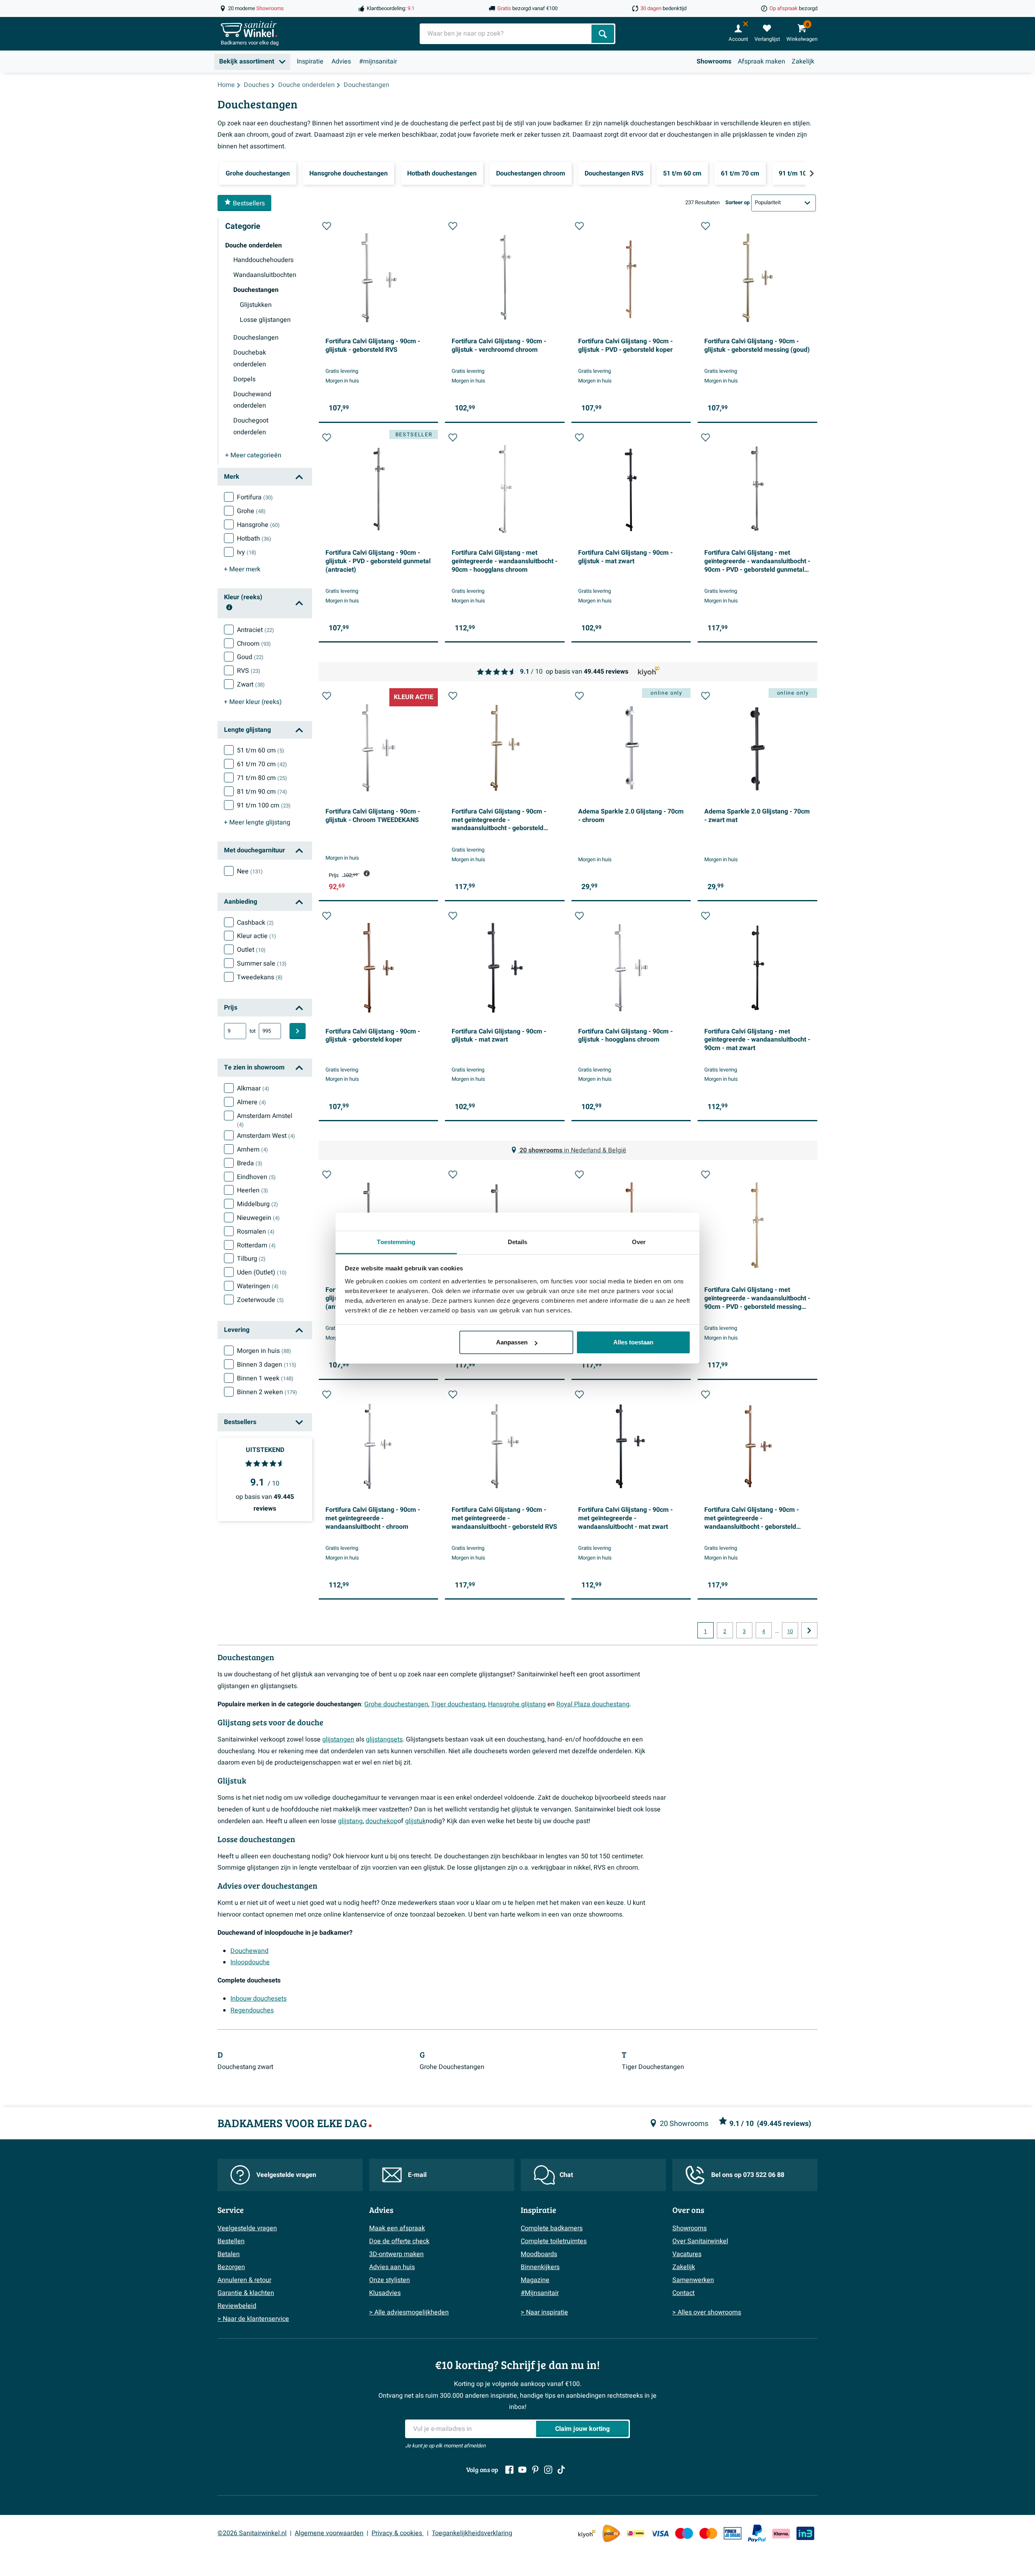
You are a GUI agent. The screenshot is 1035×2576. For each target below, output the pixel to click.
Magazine (535, 2280)
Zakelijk (803, 61)
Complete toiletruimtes (554, 2241)
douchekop (381, 1821)
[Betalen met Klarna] (781, 2533)
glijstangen (338, 1739)
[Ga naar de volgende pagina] (809, 1630)
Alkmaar (253, 1088)
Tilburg (251, 1259)
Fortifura (255, 497)
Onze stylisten (390, 2280)
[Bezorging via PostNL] (611, 2534)
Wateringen (258, 1286)
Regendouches (252, 2010)
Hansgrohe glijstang (517, 1704)
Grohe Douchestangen (452, 2067)
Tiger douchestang (458, 1704)
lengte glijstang (257, 822)
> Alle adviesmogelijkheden (409, 2312)
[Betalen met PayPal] (757, 2534)
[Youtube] (522, 2470)
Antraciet (256, 630)
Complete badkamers (552, 2228)
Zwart (251, 685)
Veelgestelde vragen (286, 2175)
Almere (251, 1102)
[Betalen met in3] (805, 2533)
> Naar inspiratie (544, 2312)
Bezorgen (231, 2267)
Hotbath (254, 539)
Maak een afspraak (397, 2228)
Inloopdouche (250, 1962)
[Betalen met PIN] (733, 2533)
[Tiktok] (561, 2470)
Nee (250, 871)
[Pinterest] (535, 2470)
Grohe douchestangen (396, 1704)
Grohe (251, 511)
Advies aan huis (392, 2267)
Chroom (254, 644)
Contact (683, 2293)
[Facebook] (509, 2470)
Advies (341, 61)
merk (242, 569)
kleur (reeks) (253, 702)
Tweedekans (260, 977)
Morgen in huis (264, 1351)
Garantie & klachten (246, 2293)
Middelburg (258, 1204)
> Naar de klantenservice (253, 2319)
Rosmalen (256, 1232)
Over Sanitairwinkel (700, 2241)
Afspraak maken (761, 61)
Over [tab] (639, 1242)
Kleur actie (257, 936)
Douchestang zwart (245, 2067)
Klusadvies (385, 2293)
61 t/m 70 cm (262, 764)
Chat (566, 2175)
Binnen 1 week (265, 1378)
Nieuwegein (258, 1218)
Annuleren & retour (244, 2280)
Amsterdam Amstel (265, 1120)
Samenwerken (693, 2280)
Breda (250, 1163)
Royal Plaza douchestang (593, 1704)
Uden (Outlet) (262, 1272)
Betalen (229, 2254)
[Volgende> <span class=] (811, 173)
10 (790, 1631)
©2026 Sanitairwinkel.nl (252, 2533)
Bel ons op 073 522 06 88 (748, 2175)
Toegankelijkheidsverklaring (472, 2533)
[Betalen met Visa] (660, 2533)
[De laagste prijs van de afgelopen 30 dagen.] (367, 873)
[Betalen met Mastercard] (708, 2533)
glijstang (350, 1821)
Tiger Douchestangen (653, 2067)
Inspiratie (310, 61)
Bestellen (231, 2241)
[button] (327, 226)
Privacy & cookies (398, 2533)
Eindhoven (256, 1177)
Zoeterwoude (260, 1300)
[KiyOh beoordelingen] (587, 2533)
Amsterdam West (266, 1136)
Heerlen (252, 1190)
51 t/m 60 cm (261, 750)
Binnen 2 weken (267, 1392)
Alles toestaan (633, 1342)
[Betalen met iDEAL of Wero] (636, 2533)
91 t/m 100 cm (264, 805)
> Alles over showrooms (707, 2312)
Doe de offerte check (399, 2241)
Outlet (251, 950)
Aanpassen (512, 1342)
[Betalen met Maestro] (684, 2533)
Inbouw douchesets (259, 1999)
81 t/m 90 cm (262, 792)
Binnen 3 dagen (267, 1365)
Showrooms (714, 61)
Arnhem (252, 1150)
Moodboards (539, 2254)
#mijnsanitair (378, 61)
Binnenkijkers (540, 2267)
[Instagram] (548, 2470)
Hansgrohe (258, 525)
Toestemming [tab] (396, 1242)
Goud (250, 657)
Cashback (255, 923)
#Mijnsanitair (540, 2293)
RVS (249, 671)
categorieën (253, 455)
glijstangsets (384, 1739)
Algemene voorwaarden (329, 2533)
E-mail (417, 2175)
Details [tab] (518, 1242)
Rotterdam (256, 1245)
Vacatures (687, 2254)
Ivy (247, 552)
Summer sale (262, 964)
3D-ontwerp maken (396, 2254)
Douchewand (249, 1951)
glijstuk (415, 1821)
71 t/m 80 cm (262, 778)
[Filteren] (298, 1031)
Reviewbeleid (237, 2306)
